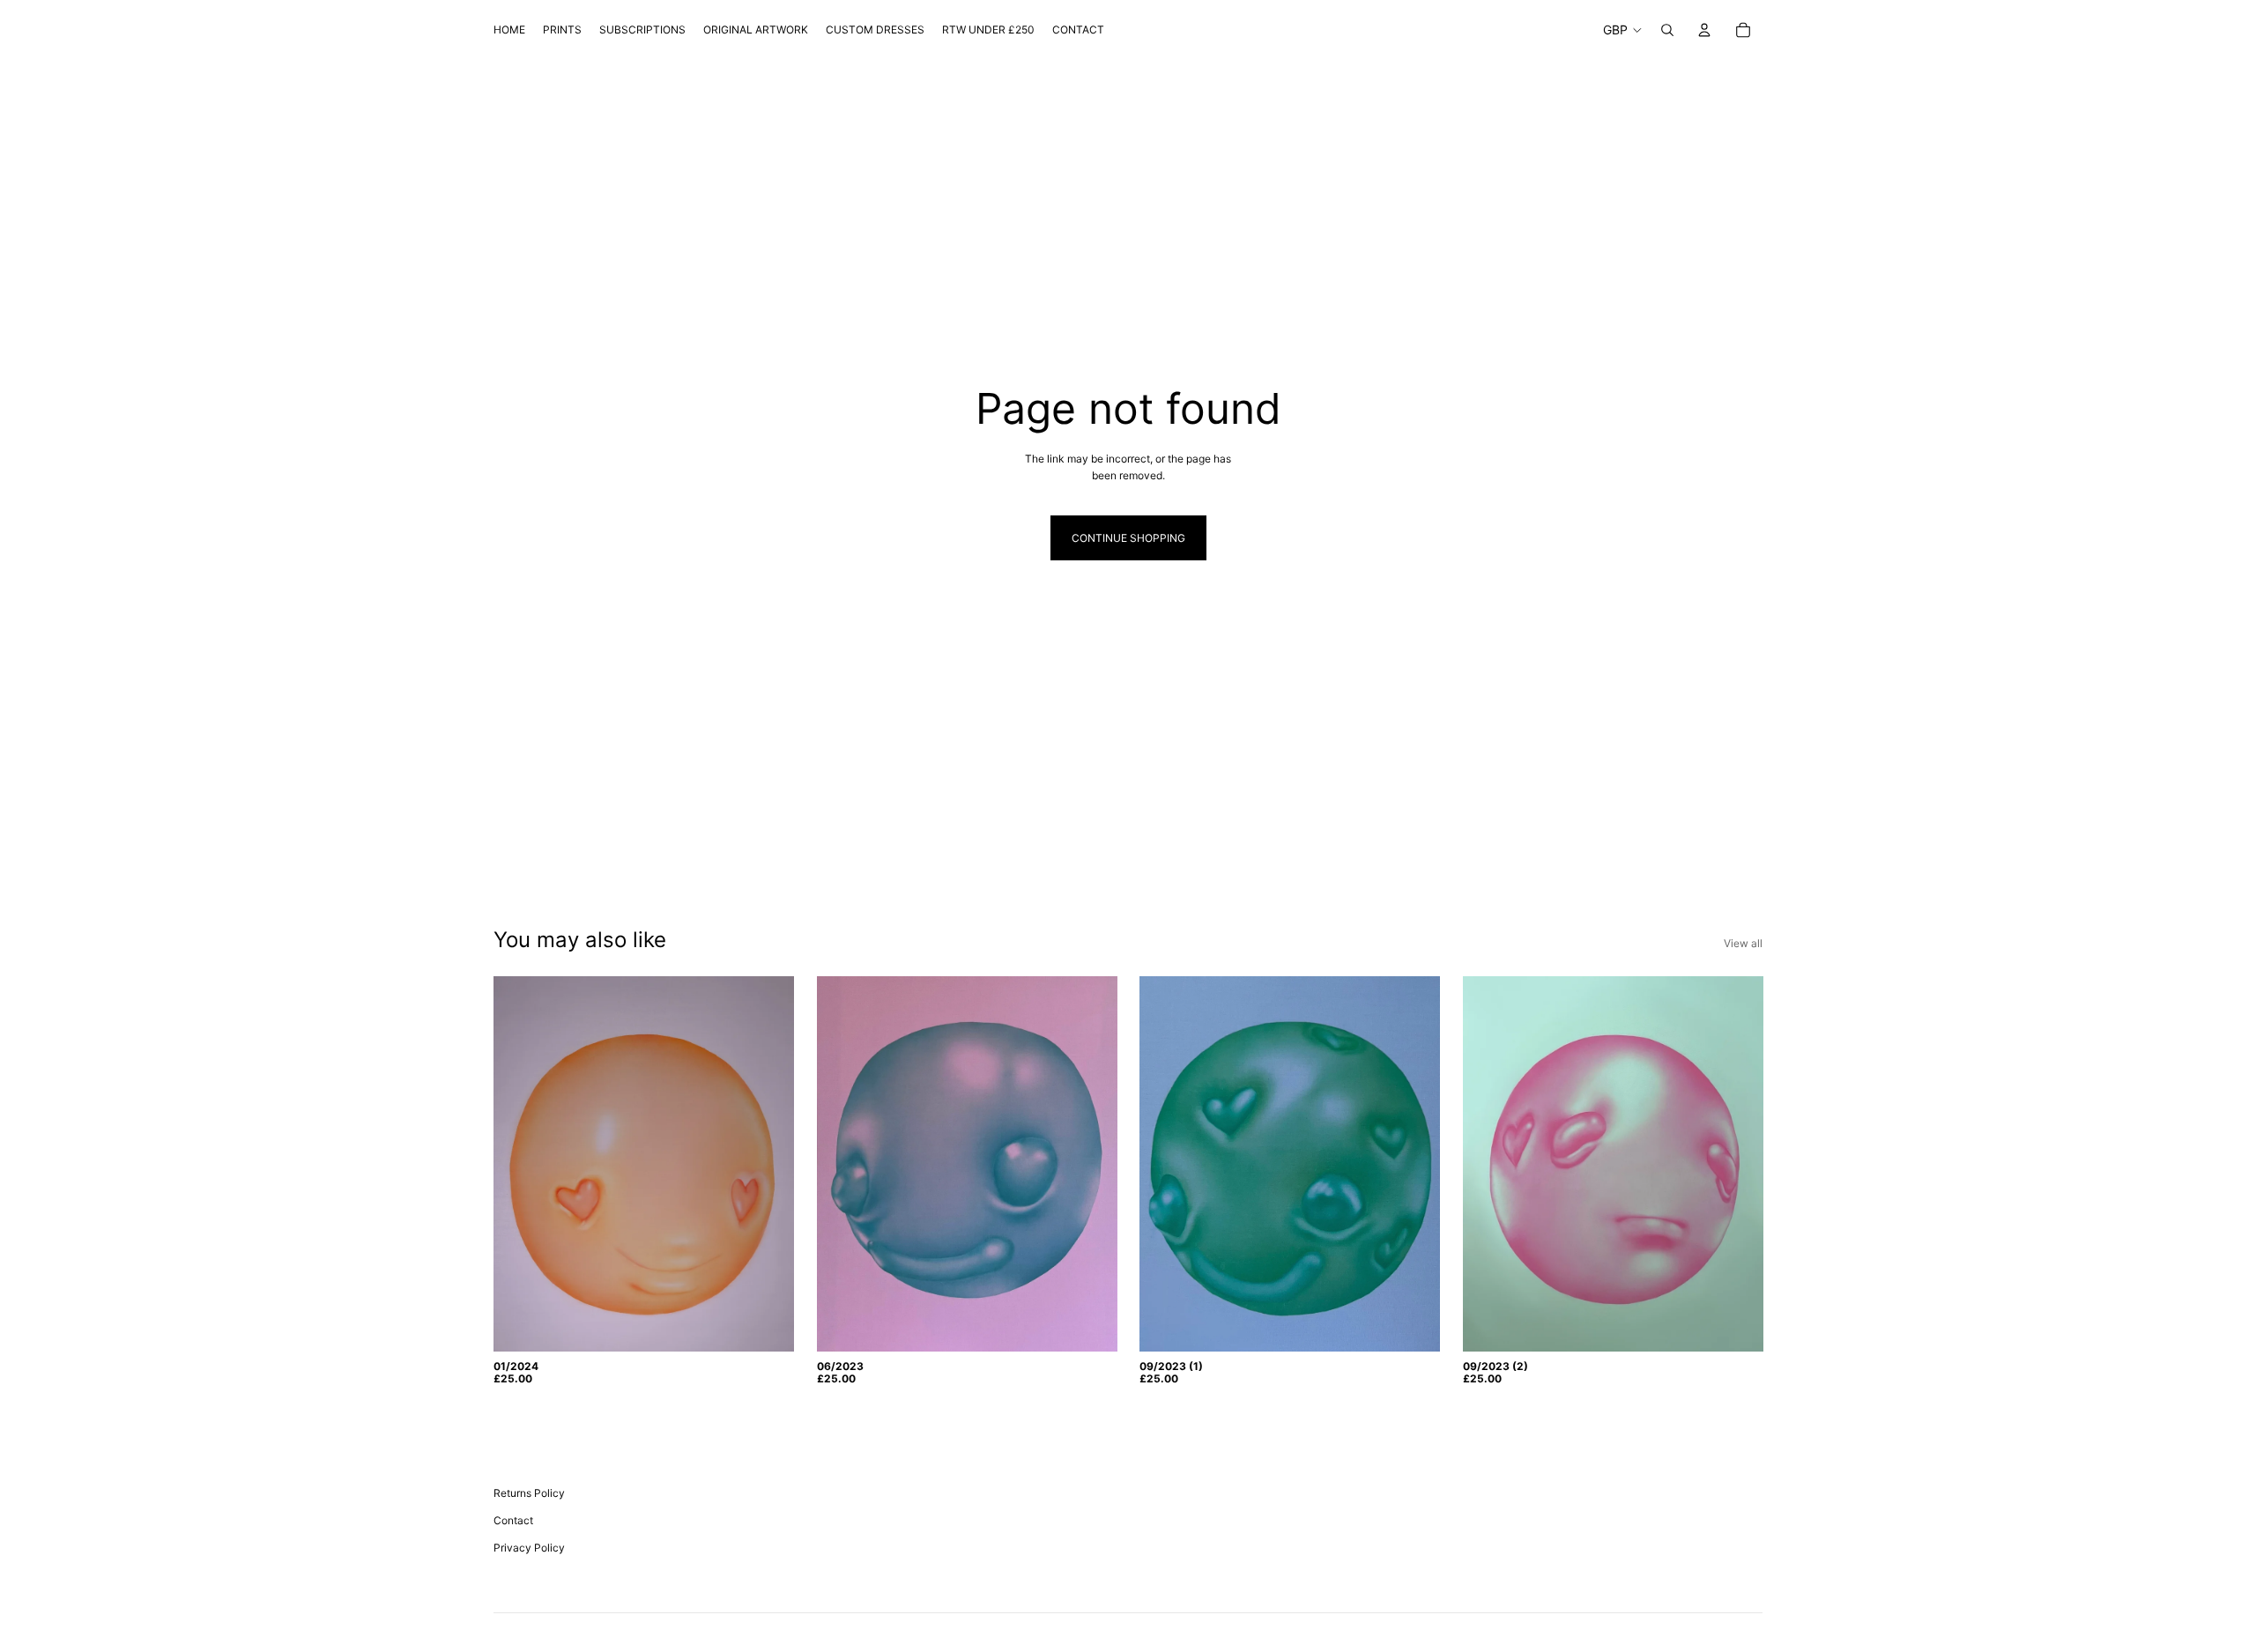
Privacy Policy (529, 1548)
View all (1743, 943)
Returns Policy (529, 1493)
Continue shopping (1128, 538)
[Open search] (1667, 30)
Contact (513, 1520)
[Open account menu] (1704, 30)
